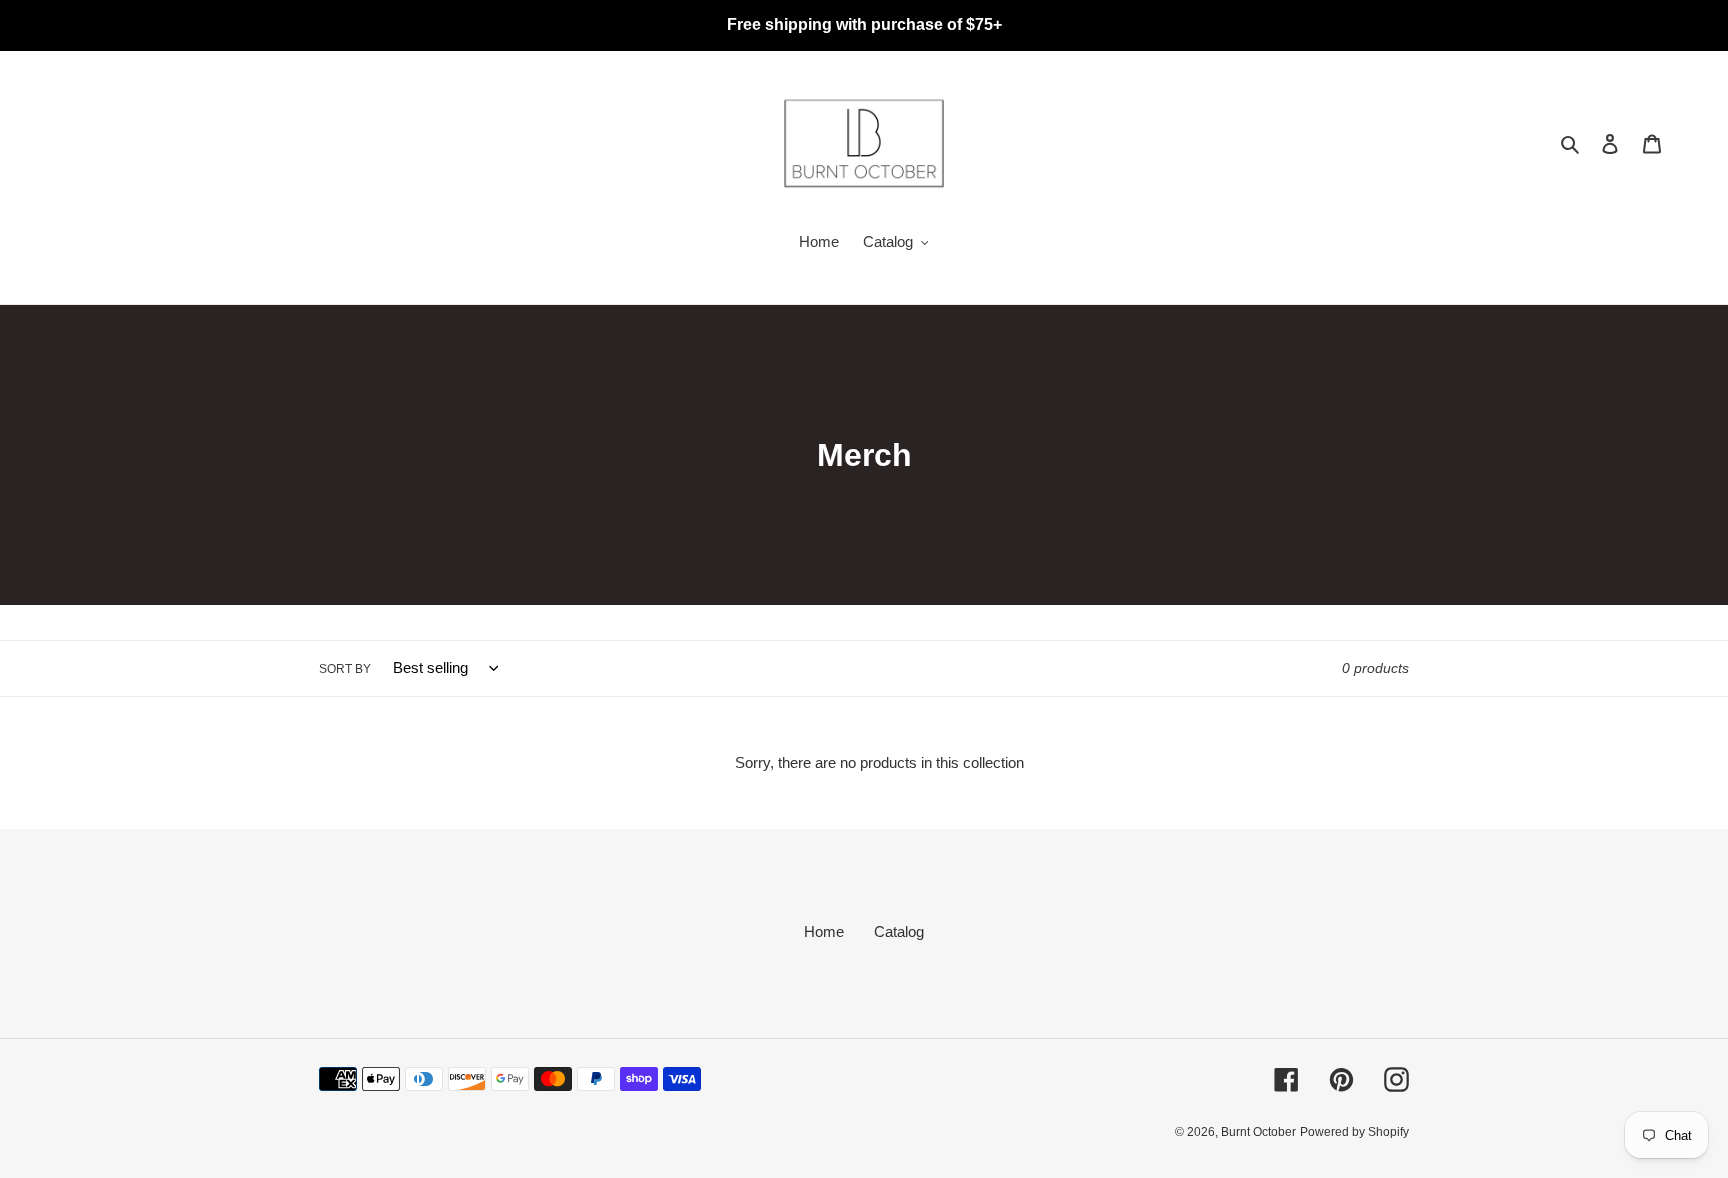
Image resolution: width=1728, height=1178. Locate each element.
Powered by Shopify (1354, 1132)
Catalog (899, 931)
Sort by (345, 669)
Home (824, 931)
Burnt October (1258, 1132)
